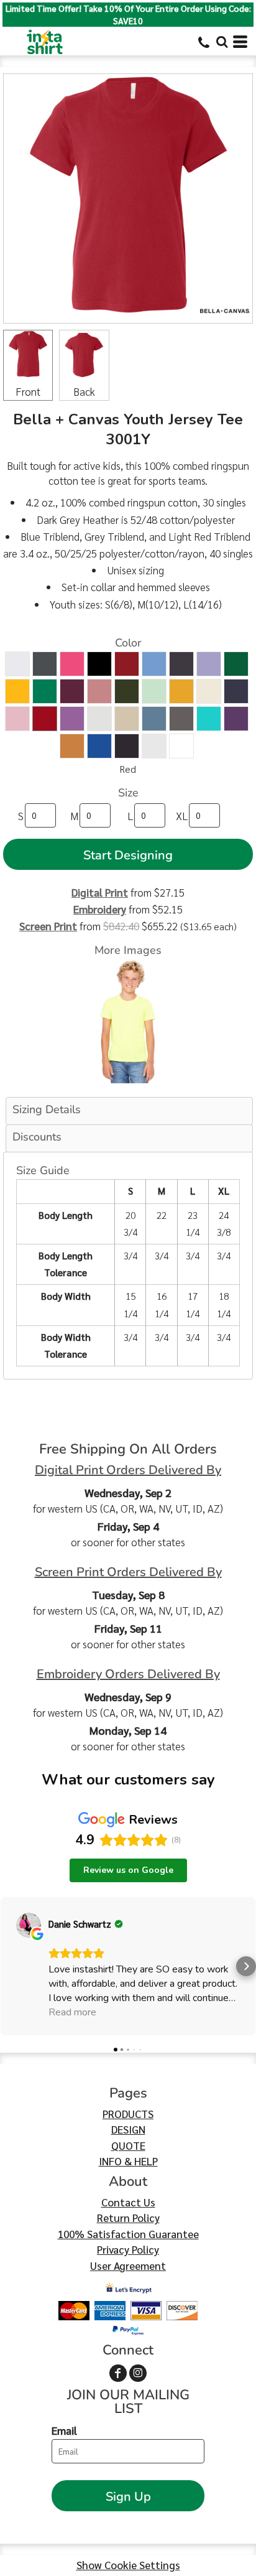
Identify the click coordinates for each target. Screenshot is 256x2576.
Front (28, 391)
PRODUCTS (128, 2114)
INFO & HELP (128, 2161)
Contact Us (128, 2202)
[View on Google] (29, 1925)
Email (64, 2430)
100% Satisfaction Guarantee (128, 2234)
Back (84, 391)
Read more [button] (72, 2012)
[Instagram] (138, 2373)
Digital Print (100, 892)
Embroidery (100, 909)
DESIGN (128, 2129)
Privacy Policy (128, 2249)
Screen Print (48, 926)
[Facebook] (118, 2373)
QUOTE (128, 2145)
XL (182, 816)
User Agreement (128, 2266)
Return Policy (128, 2218)
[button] (222, 42)
